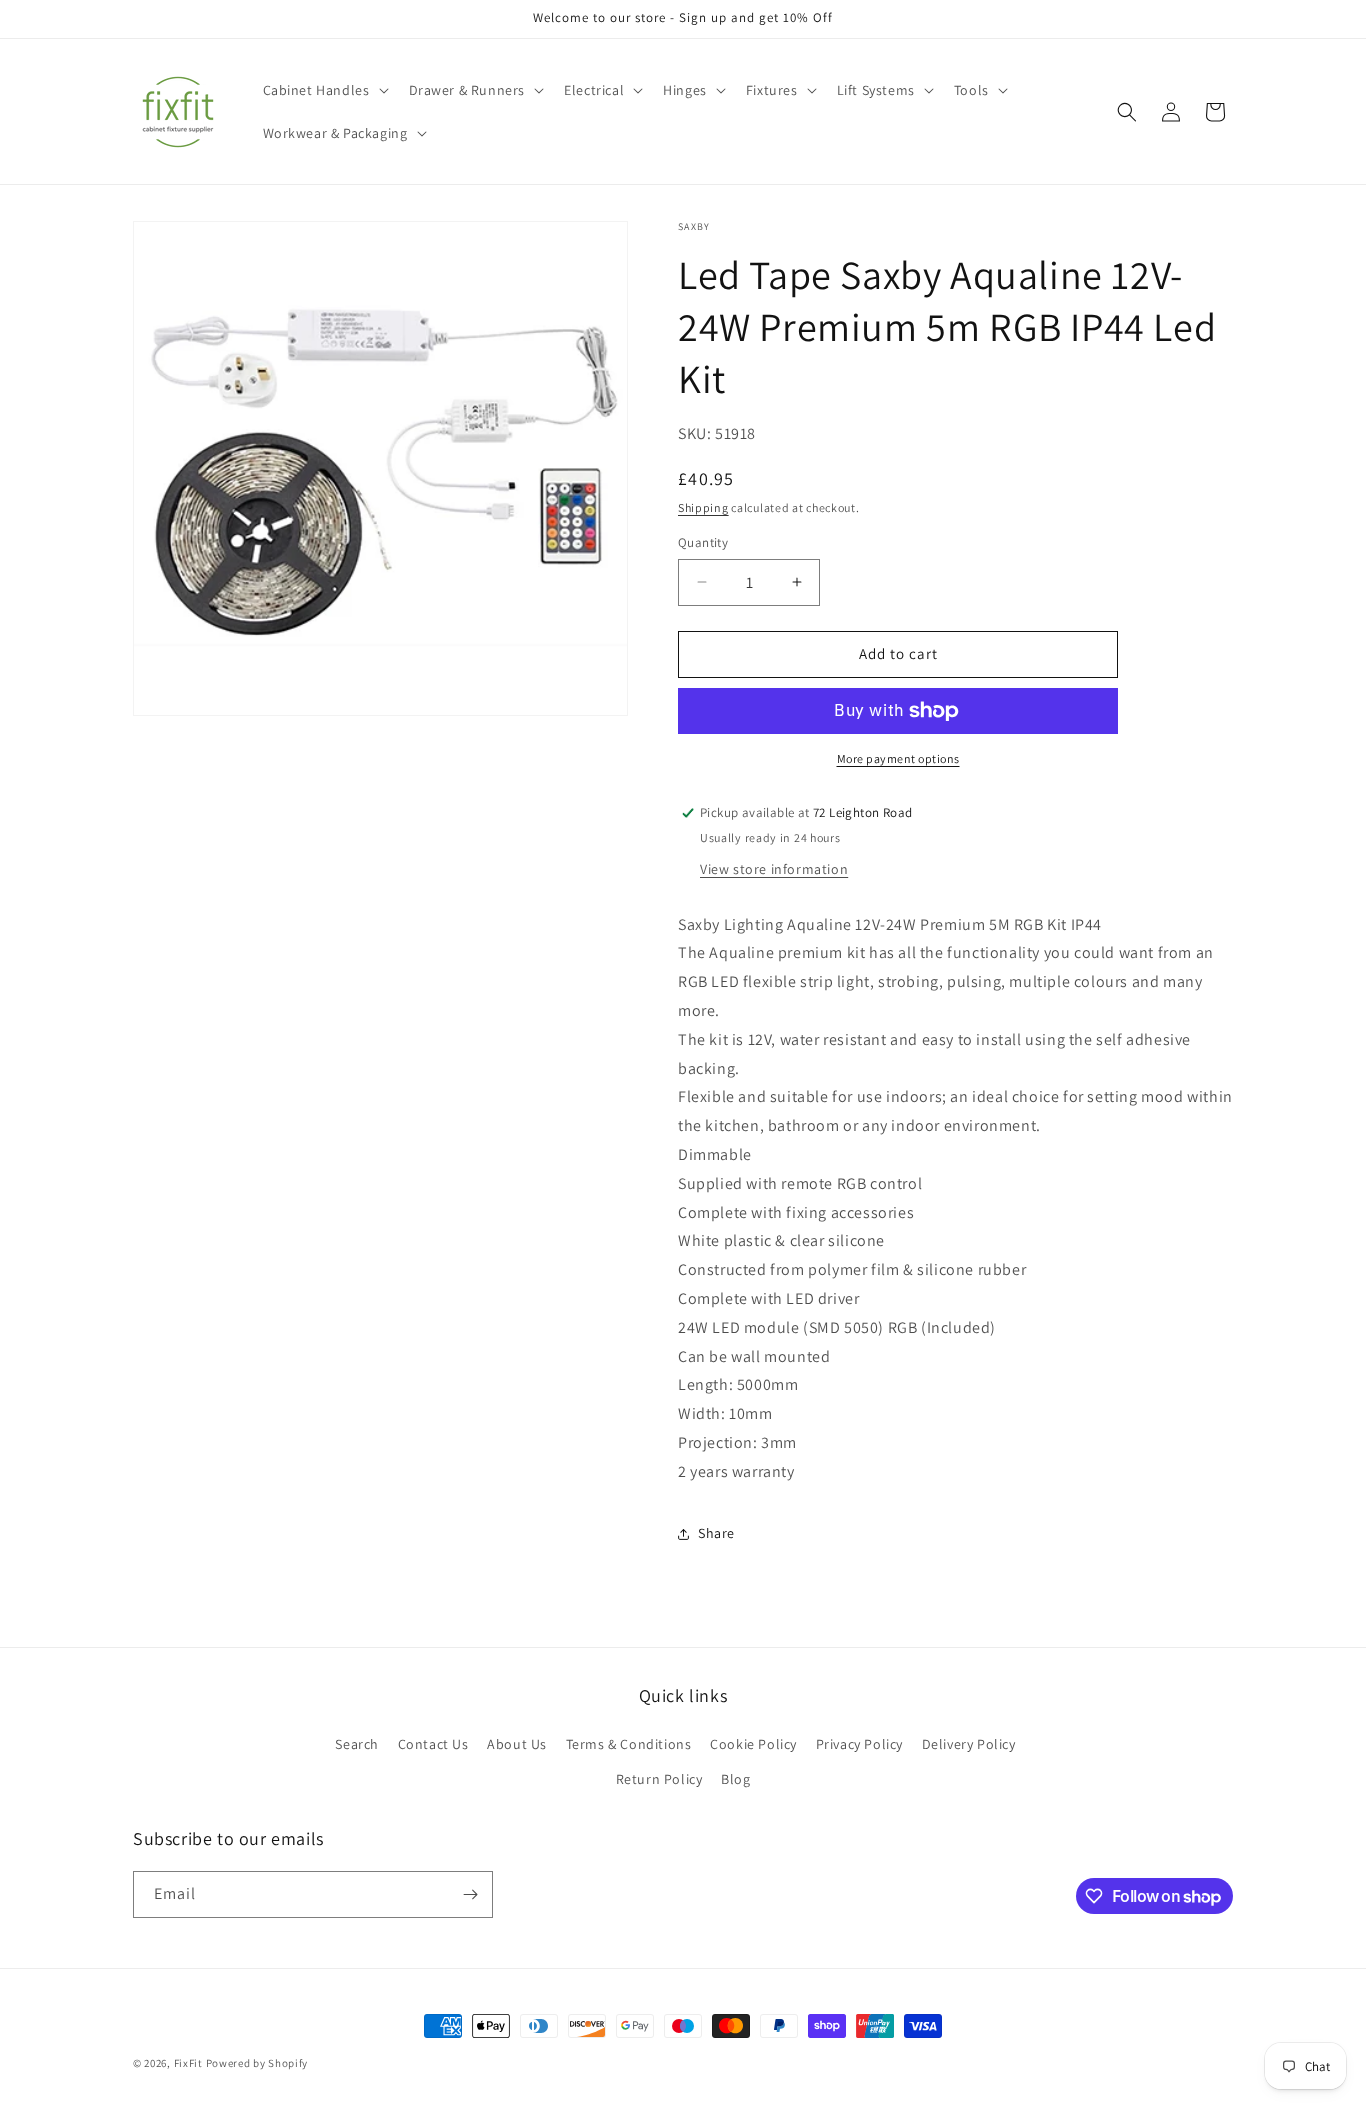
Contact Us (433, 1744)
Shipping (703, 507)
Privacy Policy (859, 1744)
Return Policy (659, 1779)
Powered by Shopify (257, 2063)
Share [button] (716, 1533)
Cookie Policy (753, 1744)
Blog (735, 1779)
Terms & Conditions (629, 1744)
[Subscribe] (470, 1894)
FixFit (188, 2063)
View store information (774, 869)
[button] (324, 90)
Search (357, 1744)
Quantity (703, 542)
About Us (517, 1744)
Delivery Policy (969, 1744)
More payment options (898, 758)
